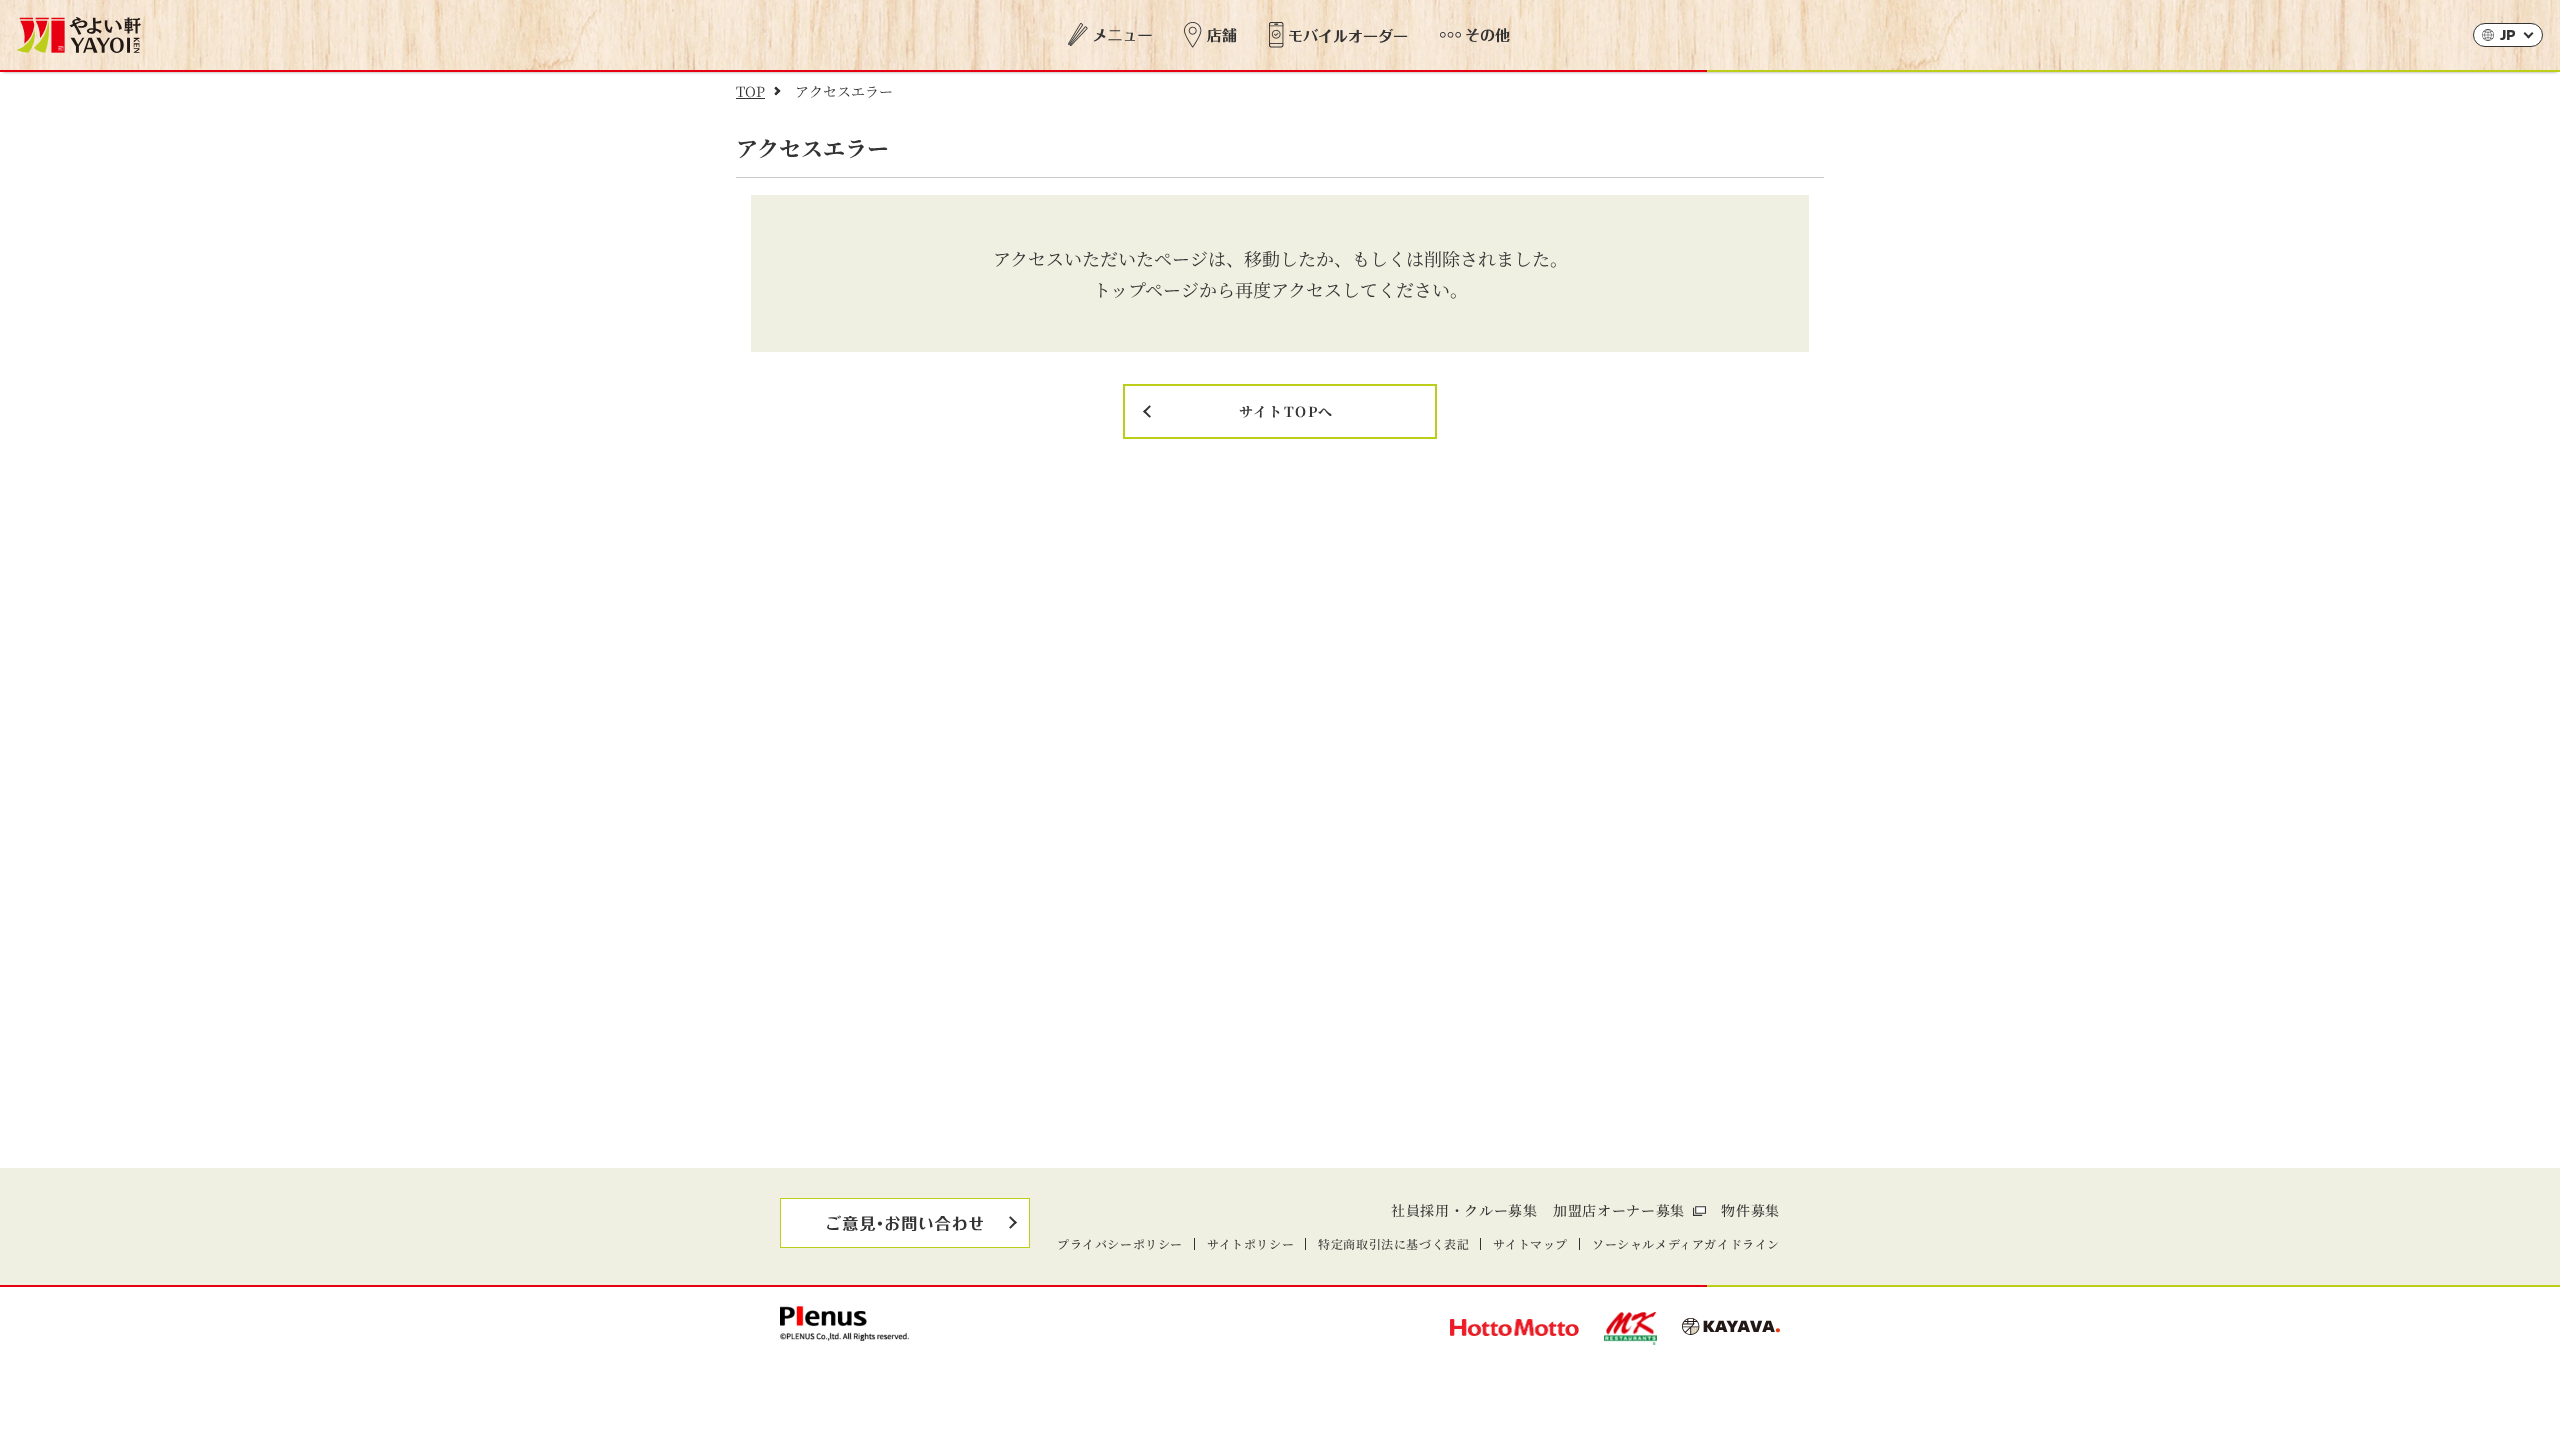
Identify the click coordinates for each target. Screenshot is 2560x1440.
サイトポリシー (1250, 1243)
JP (2508, 36)
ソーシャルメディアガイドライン (1686, 1243)
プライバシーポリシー (1120, 1243)
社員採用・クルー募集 (1464, 1210)
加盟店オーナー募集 (1619, 1210)
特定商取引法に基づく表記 (1393, 1243)
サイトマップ (1530, 1243)
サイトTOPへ (1286, 411)
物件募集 (1750, 1210)
